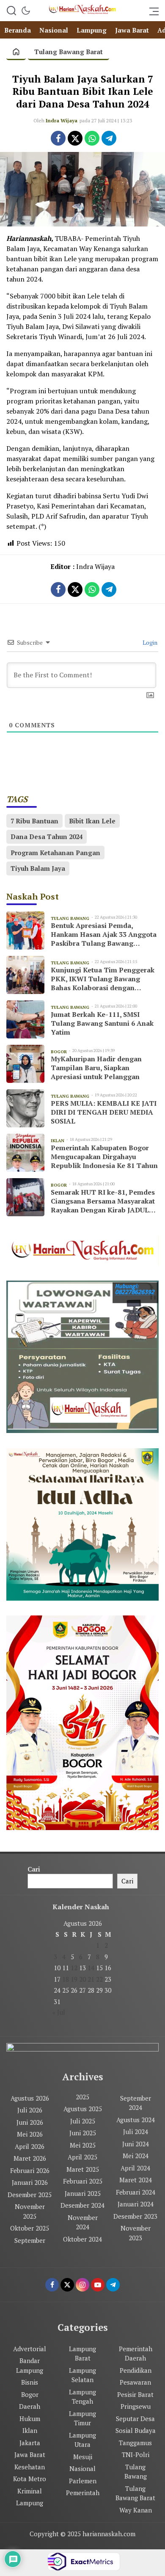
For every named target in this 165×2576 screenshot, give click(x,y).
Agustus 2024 (136, 2120)
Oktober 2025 (30, 2228)
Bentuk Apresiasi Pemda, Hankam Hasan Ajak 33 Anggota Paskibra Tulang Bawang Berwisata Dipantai (104, 934)
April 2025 (82, 2157)
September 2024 (136, 2103)
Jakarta (30, 2443)
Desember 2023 (135, 2216)
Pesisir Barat (135, 2394)
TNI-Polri (136, 2455)
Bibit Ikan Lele (92, 821)
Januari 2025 (83, 2193)
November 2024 (83, 2222)
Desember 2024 (82, 2205)
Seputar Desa (135, 2419)
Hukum (30, 2419)
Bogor (30, 2394)
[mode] (26, 11)
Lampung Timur (82, 2418)
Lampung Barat (82, 2354)
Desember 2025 (30, 2195)
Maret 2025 (83, 2169)
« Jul (59, 2012)
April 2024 (135, 2168)
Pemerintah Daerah (136, 2354)
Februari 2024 (136, 2192)
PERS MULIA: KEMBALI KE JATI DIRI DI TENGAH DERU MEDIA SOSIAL (104, 1112)
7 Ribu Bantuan (34, 821)
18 (66, 1979)
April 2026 (30, 2146)
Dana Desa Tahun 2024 (47, 837)
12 (74, 1968)
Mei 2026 (30, 2134)
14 (91, 1968)
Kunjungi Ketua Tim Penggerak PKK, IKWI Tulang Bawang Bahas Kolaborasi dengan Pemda (103, 979)
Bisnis (30, 2382)
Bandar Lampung (30, 2365)
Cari (34, 1869)
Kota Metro (30, 2479)
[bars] (151, 11)
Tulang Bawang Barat (69, 52)
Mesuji (83, 2457)
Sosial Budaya (136, 2430)
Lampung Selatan (82, 2375)
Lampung (30, 2503)
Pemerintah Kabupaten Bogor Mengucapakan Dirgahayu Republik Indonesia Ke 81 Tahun (104, 1157)
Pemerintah (83, 2493)
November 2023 (136, 2233)
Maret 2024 (136, 2180)
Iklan (30, 2430)
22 (99, 1979)
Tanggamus (135, 2443)
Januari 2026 (30, 2182)
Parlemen (83, 2481)
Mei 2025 (83, 2145)
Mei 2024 (136, 2156)
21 (91, 1979)
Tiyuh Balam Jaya (38, 868)
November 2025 (30, 2211)
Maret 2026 (30, 2158)
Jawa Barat (30, 2455)
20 (82, 1979)
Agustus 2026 (30, 2098)
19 (74, 1979)
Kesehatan (30, 2467)
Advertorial (30, 2349)
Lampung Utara (82, 2440)
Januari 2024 (136, 2204)
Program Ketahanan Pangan (55, 853)
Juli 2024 (136, 2131)
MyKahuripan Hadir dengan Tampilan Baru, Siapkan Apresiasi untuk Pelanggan (96, 1068)
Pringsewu (136, 2406)
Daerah (30, 2406)
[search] (11, 11)
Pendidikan (136, 2370)
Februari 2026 (30, 2170)
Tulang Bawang (136, 2472)
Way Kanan (136, 2510)
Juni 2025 (83, 2133)
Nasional (82, 2468)
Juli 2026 (30, 2110)
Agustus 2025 (83, 2109)
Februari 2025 (83, 2181)
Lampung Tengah (82, 2397)
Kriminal (30, 2491)
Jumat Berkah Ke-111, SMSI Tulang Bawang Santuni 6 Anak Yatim (102, 1023)
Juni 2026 (30, 2122)
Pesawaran (135, 2382)
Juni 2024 (136, 2144)
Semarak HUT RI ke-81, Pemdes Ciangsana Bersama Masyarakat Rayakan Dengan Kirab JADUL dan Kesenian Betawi (103, 1201)
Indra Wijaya (62, 120)
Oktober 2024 (82, 2239)
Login (149, 642)
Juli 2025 (83, 2121)
